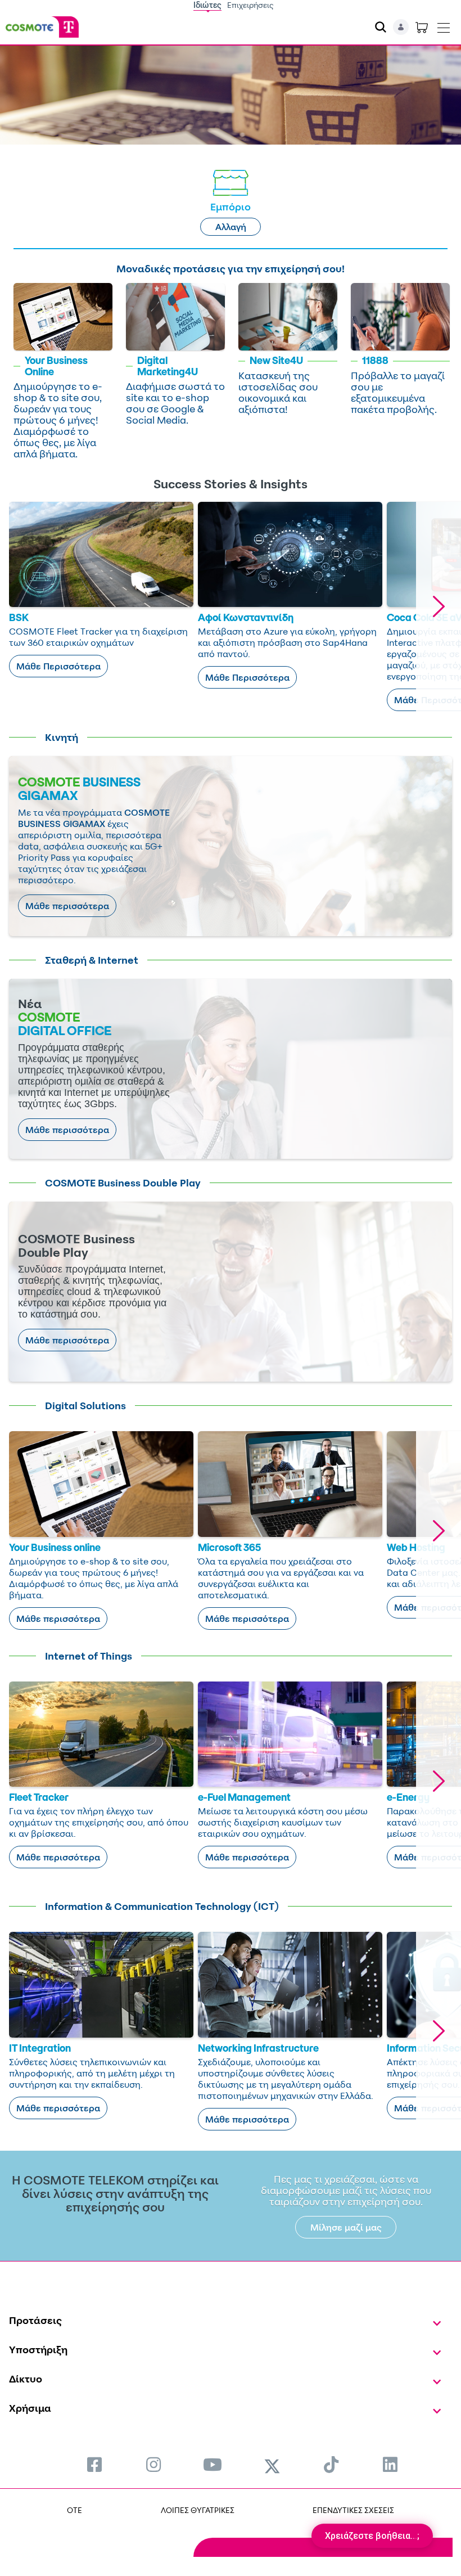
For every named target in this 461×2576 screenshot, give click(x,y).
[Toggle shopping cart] (422, 27)
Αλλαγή (231, 227)
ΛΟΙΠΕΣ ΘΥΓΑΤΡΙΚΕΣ (198, 2510)
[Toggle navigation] (444, 25)
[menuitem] (94, 2464)
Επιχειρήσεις (250, 5)
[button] (439, 606)
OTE (74, 2510)
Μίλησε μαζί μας (346, 2227)
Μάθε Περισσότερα (58, 666)
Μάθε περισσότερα (67, 906)
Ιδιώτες (207, 5)
